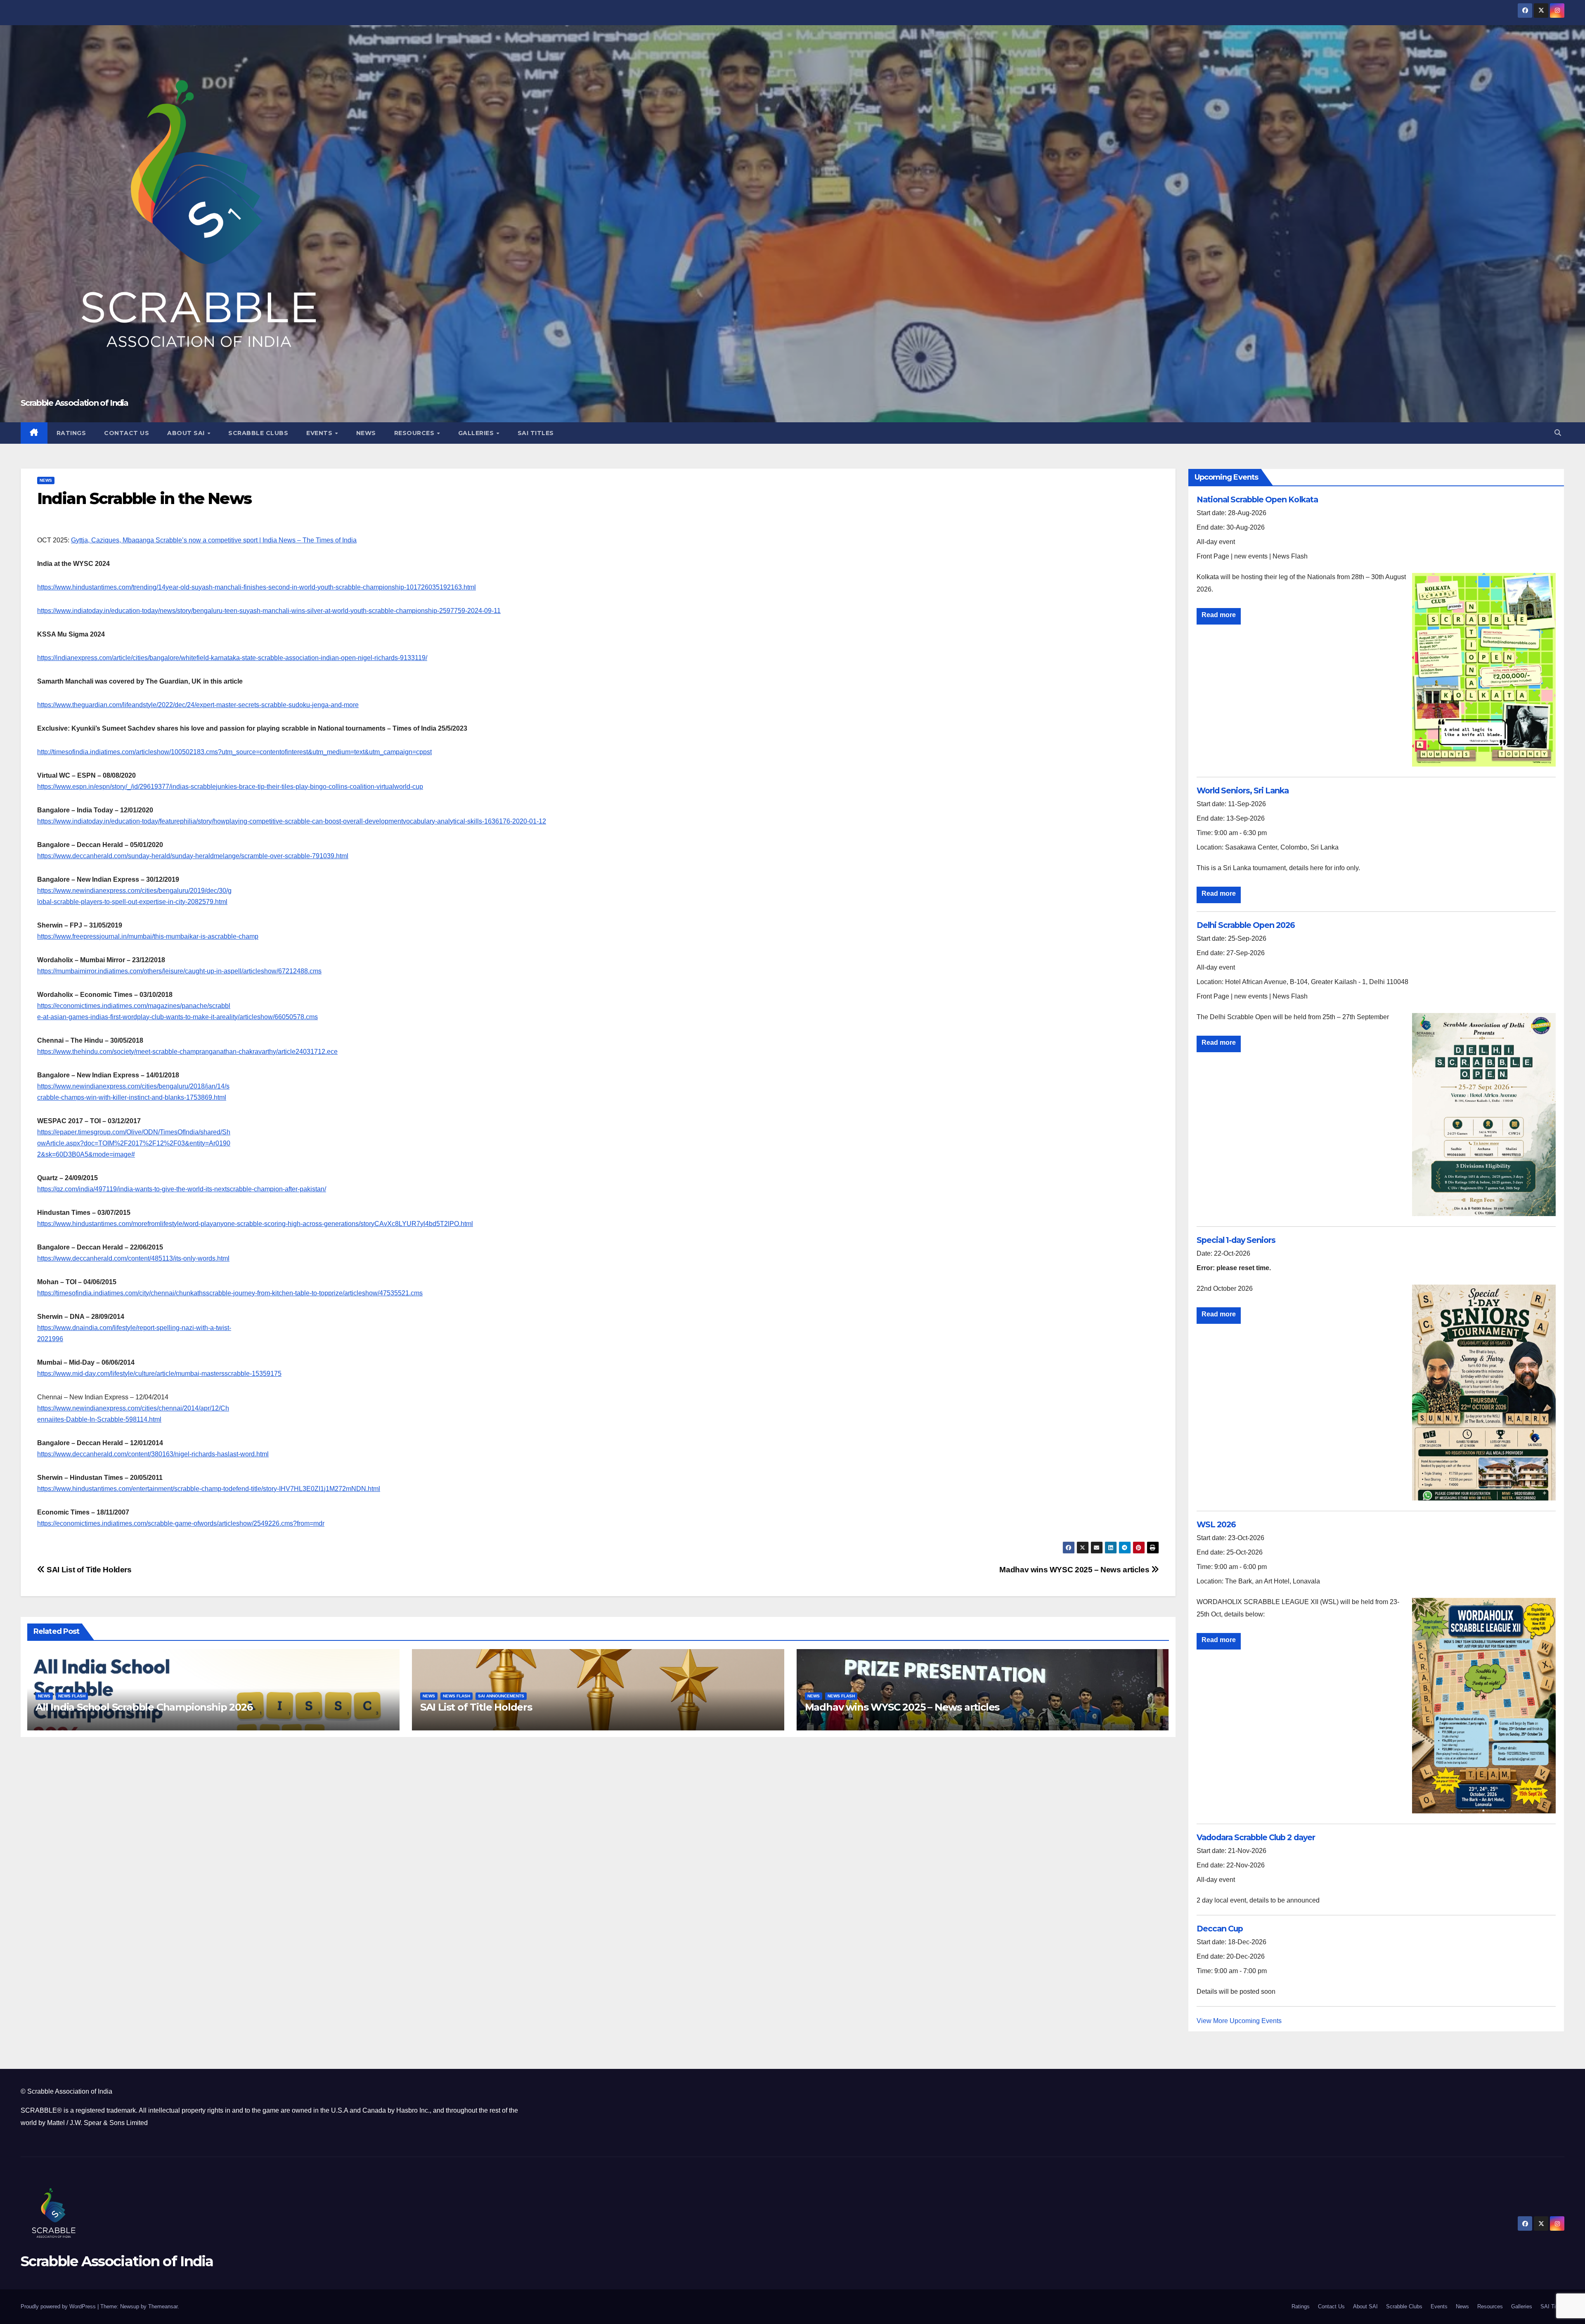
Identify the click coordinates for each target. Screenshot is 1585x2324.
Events (320, 433)
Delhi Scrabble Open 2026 (1246, 925)
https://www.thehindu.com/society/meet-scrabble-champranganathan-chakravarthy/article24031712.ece (187, 1052)
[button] (1558, 433)
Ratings (71, 433)
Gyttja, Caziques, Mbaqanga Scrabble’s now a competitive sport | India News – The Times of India (214, 540)
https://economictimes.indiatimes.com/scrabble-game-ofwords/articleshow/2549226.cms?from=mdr (181, 1523)
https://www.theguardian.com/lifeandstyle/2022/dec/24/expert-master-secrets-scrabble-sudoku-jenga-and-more (198, 705)
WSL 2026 (1216, 1524)
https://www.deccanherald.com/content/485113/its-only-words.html (133, 1258)
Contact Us (127, 433)
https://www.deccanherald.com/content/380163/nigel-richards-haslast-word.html (153, 1454)
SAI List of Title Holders (88, 1570)
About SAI (187, 433)
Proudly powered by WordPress (59, 2306)
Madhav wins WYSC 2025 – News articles (1075, 1570)
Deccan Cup (1220, 1929)
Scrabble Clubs (258, 433)
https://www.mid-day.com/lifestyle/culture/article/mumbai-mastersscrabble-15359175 (159, 1374)
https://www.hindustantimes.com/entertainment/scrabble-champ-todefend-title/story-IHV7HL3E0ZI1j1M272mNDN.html (209, 1489)
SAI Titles (536, 433)
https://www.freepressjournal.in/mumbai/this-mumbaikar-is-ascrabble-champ (148, 936)
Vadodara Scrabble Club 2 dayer (1256, 1837)
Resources (415, 433)
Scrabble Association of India (75, 403)
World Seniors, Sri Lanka (1243, 790)
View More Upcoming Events (1239, 2021)
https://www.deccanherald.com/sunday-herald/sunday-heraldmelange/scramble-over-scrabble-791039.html (193, 856)
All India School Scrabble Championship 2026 (144, 1707)
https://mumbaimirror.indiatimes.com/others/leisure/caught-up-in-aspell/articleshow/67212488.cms (179, 971)
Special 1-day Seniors (1236, 1240)
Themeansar (163, 2306)
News (366, 433)
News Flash (72, 1696)
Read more (1219, 615)
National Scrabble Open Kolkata (1257, 499)
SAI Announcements (501, 1696)
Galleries (477, 433)
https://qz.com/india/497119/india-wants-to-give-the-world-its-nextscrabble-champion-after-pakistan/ (182, 1189)
